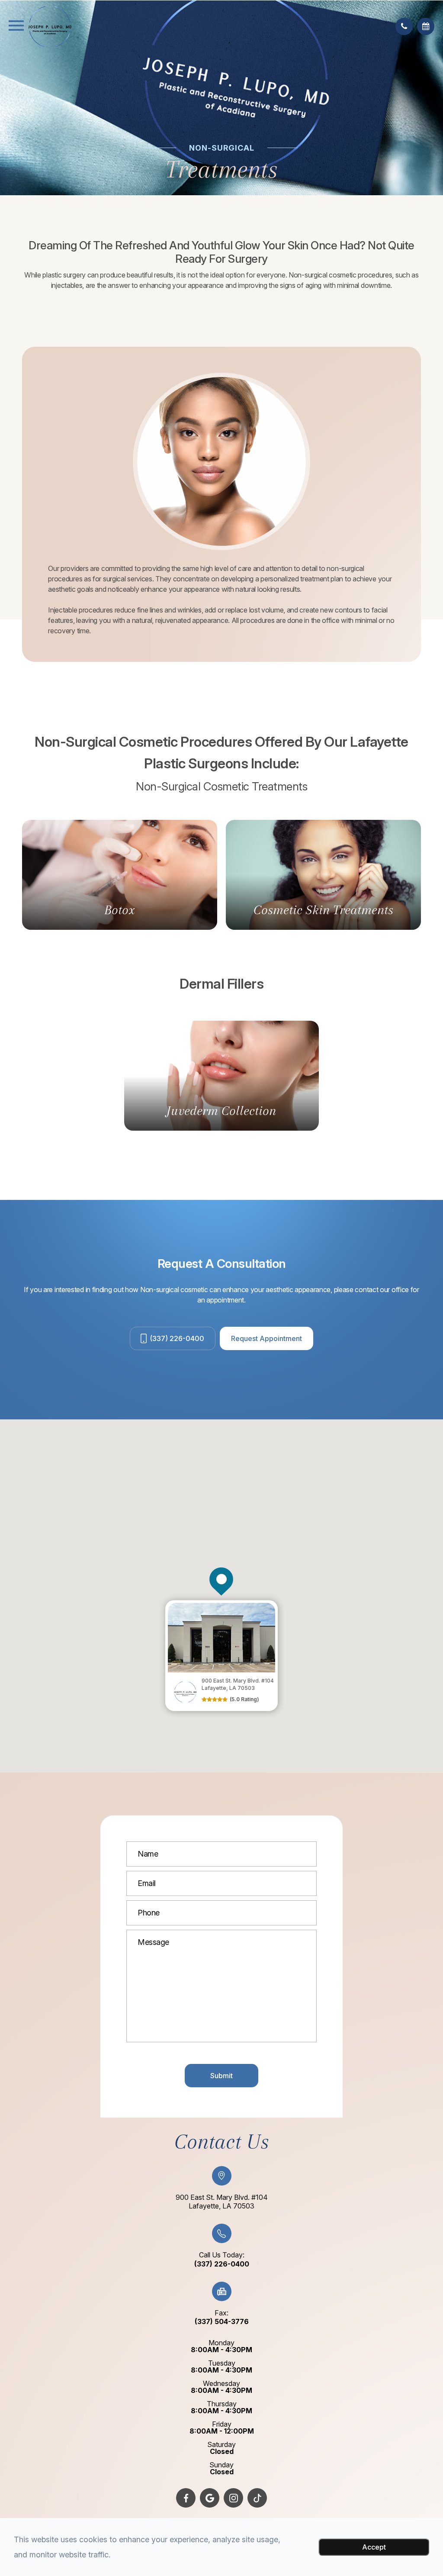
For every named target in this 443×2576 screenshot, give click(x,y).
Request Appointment (266, 1338)
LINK (31, 824)
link (171, 1604)
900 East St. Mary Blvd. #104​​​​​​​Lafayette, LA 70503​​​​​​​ (222, 2202)
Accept (374, 2547)
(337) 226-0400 (177, 1338)
